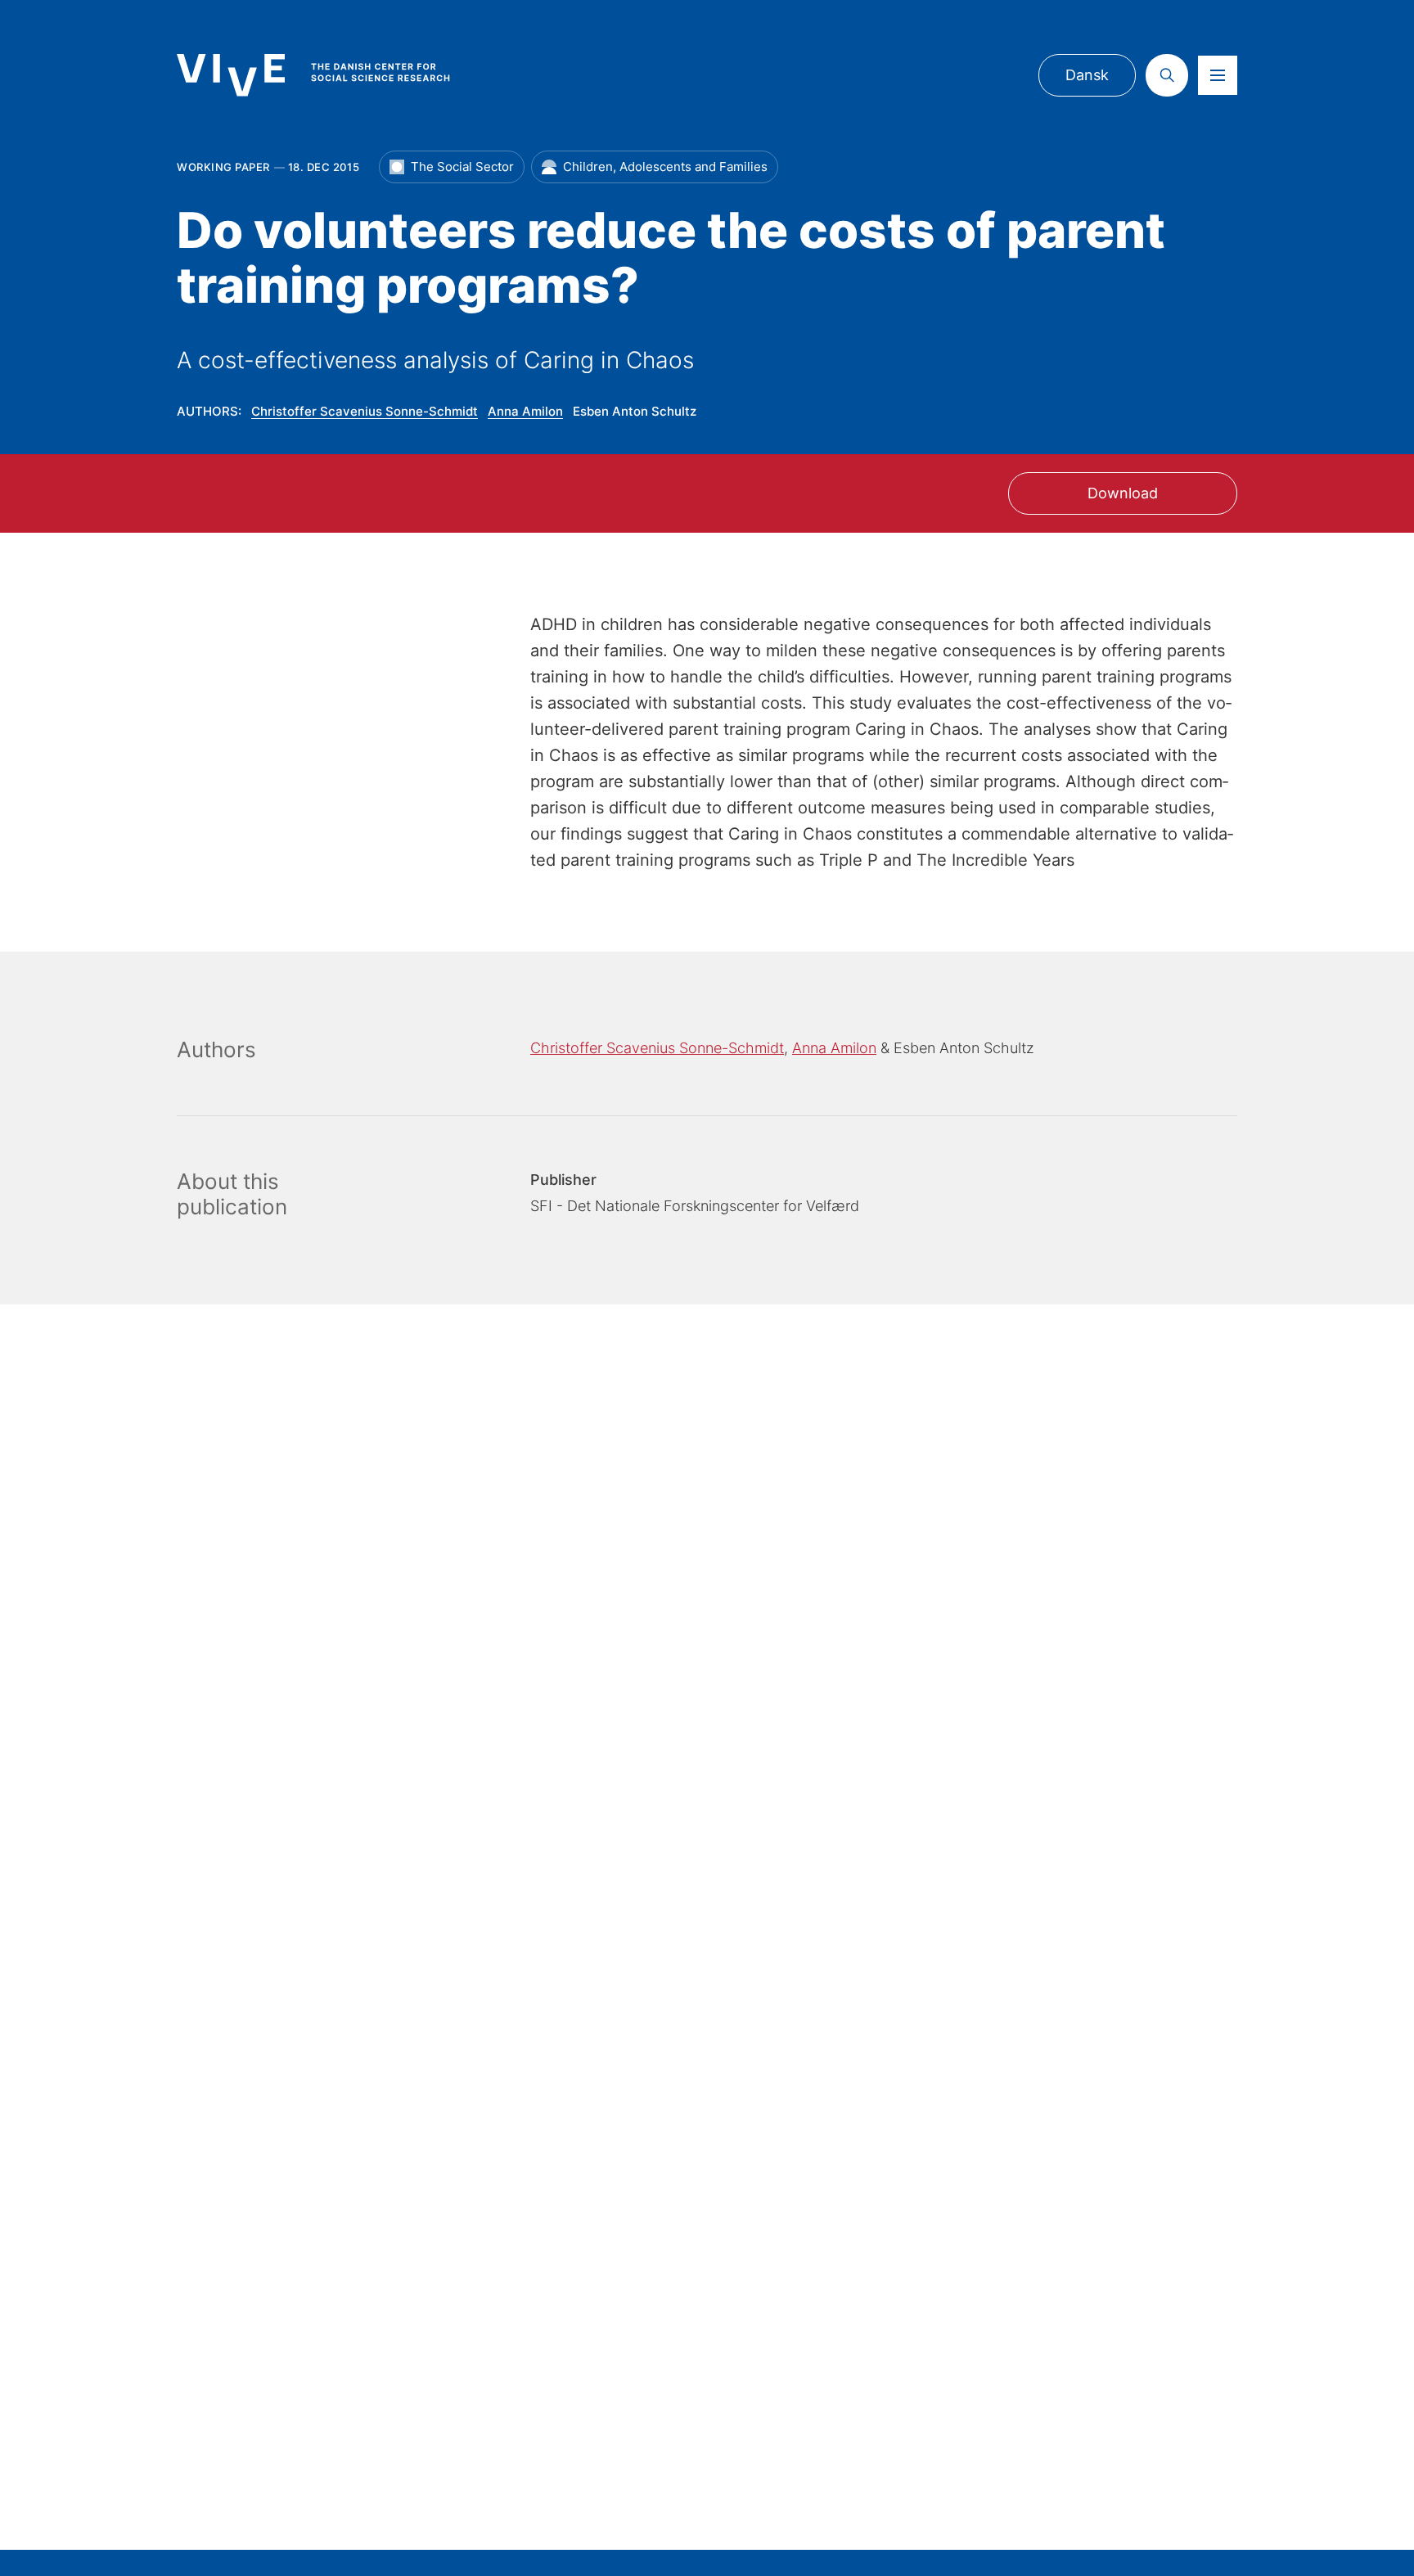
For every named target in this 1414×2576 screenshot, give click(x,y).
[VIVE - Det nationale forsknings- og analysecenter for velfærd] (330, 75)
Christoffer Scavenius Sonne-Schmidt (365, 411)
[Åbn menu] (1218, 75)
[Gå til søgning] (1167, 75)
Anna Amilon (525, 411)
